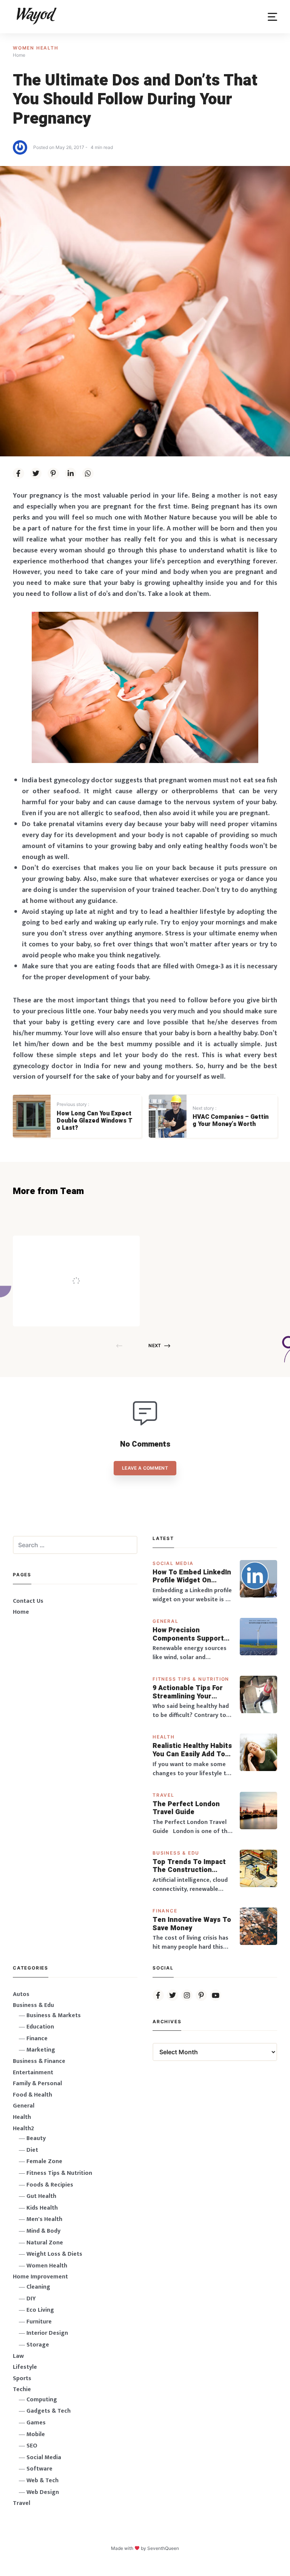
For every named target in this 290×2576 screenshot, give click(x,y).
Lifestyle (25, 2367)
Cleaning (38, 2287)
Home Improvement (40, 2277)
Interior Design (47, 2333)
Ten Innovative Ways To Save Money (192, 1924)
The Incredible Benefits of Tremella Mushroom (92, 1266)
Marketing (41, 2050)
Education (40, 2027)
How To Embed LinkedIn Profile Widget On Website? (192, 1576)
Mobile (36, 2434)
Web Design (43, 2492)
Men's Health (44, 2219)
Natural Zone (45, 2243)
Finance (165, 1911)
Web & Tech (42, 2481)
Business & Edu (176, 1853)
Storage (38, 2345)
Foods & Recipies (88, 1246)
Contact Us (28, 1601)
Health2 (23, 2129)
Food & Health (32, 2095)
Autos (21, 1994)
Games (36, 2423)
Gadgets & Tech (49, 2411)
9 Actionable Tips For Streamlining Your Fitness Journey (188, 1692)
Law (18, 2356)
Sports (22, 2378)
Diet (32, 2150)
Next (155, 1345)
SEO (32, 2446)
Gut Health (41, 2196)
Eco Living (40, 2310)
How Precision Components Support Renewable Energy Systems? (188, 1634)
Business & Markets (54, 2015)
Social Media (173, 1563)
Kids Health (42, 2208)
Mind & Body (43, 2231)
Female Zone (44, 2161)
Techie (22, 2389)
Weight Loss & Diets (54, 2254)
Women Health (36, 48)
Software (39, 2469)
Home (21, 1612)
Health (164, 1737)
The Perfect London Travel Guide (186, 1808)
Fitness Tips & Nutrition (191, 1679)
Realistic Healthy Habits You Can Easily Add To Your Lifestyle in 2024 (192, 1750)
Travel (164, 1795)
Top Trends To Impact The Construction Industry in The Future (190, 1866)
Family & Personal (37, 2084)
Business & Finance (39, 2061)
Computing (42, 2400)
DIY (31, 2299)
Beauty (36, 2138)
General (166, 1621)
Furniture (39, 2322)
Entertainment (33, 2073)
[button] (272, 17)
